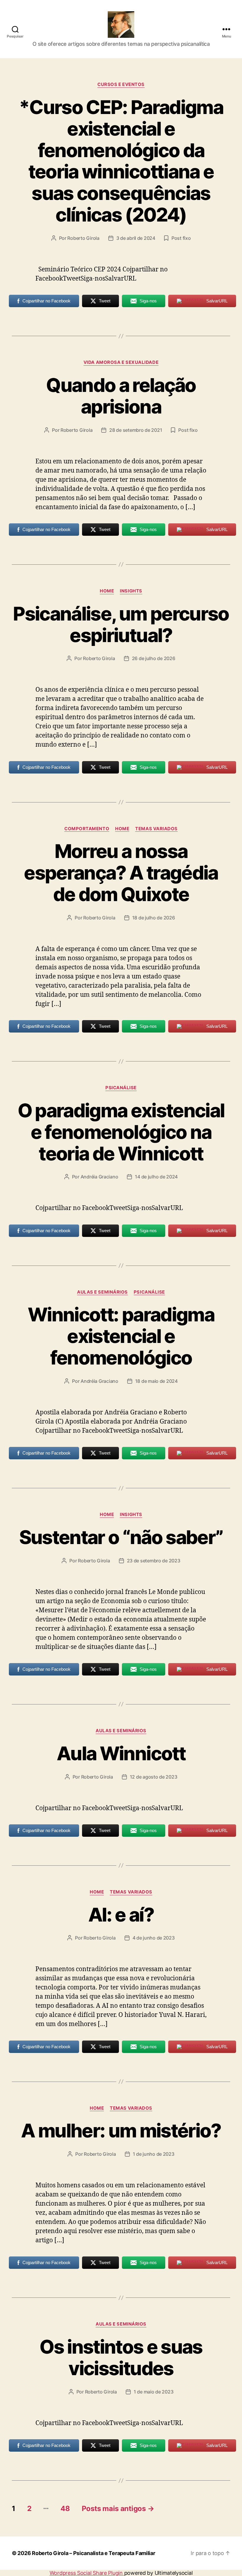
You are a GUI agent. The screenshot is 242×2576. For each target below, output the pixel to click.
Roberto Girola (83, 238)
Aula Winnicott (121, 1753)
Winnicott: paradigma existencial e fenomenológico (121, 1336)
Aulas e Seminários (102, 1292)
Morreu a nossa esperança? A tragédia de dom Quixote (121, 873)
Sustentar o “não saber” (121, 1537)
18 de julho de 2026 (154, 918)
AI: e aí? (121, 1915)
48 (65, 2509)
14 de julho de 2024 (156, 1177)
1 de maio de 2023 (153, 2392)
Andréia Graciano (99, 1177)
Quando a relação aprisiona (121, 396)
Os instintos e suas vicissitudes (121, 2357)
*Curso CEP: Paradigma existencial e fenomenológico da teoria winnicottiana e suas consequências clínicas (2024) (121, 161)
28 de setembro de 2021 (136, 430)
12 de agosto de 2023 (154, 1777)
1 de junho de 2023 (154, 2154)
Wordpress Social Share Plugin (87, 2573)
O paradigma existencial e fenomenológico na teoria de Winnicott (121, 1132)
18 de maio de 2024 (156, 1381)
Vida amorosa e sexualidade (121, 362)
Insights (131, 591)
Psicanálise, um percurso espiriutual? (121, 624)
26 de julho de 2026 (154, 658)
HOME (107, 591)
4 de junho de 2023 (154, 1938)
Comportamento (87, 829)
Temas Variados (156, 829)
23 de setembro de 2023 (154, 1561)
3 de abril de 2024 (136, 238)
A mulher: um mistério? (121, 2130)
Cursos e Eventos (121, 84)
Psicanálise (121, 1088)
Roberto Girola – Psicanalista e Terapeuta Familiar (94, 2553)
